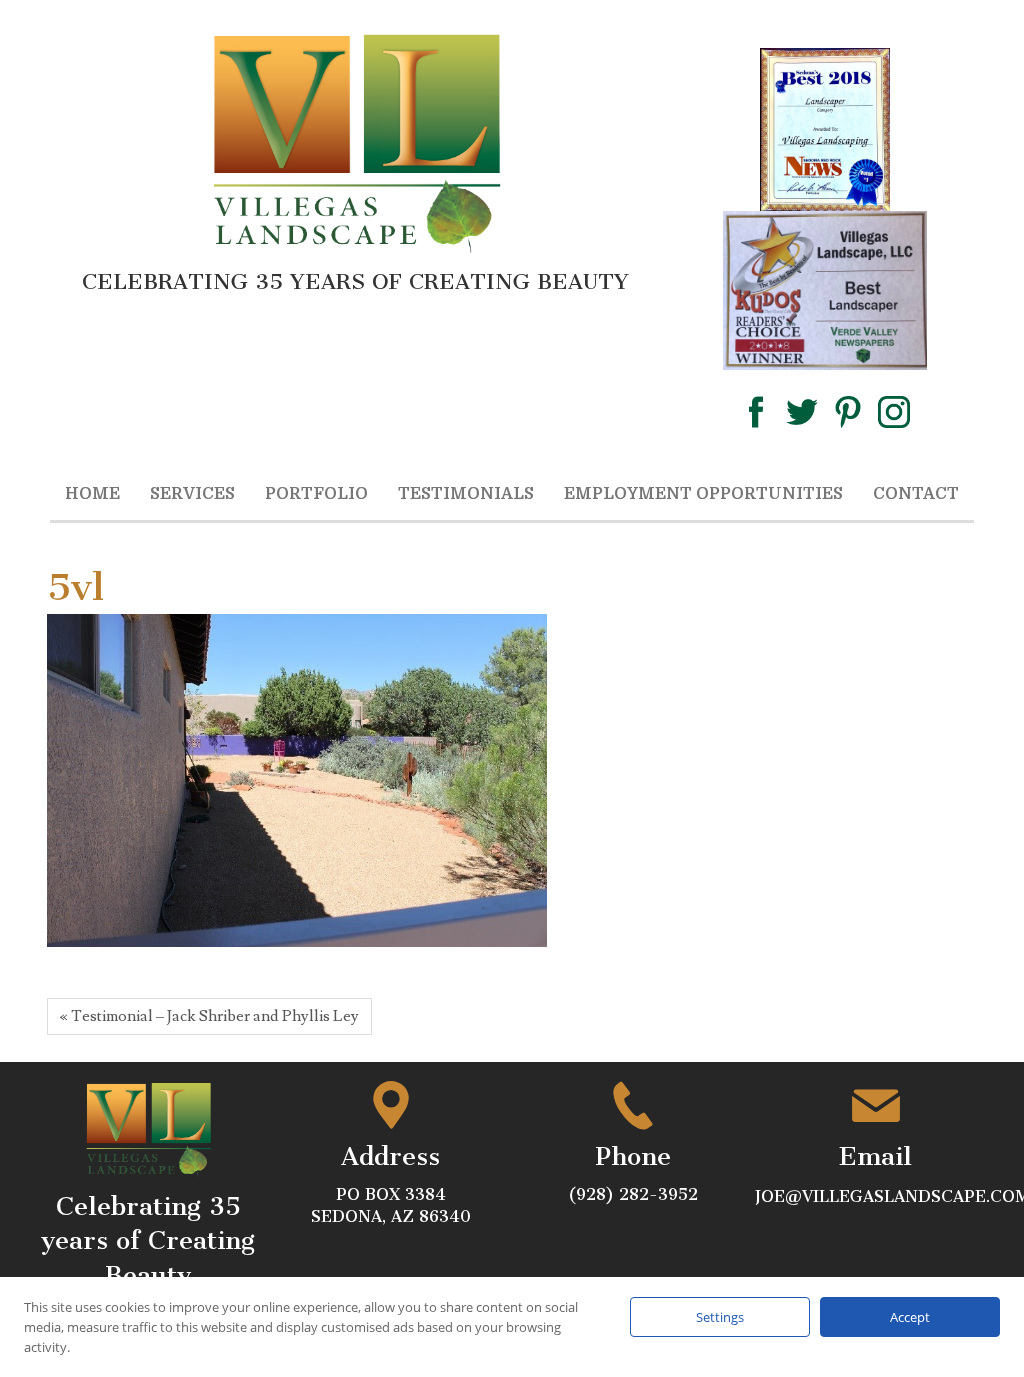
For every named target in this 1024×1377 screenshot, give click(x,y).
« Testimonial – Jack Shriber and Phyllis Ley (209, 1016)
